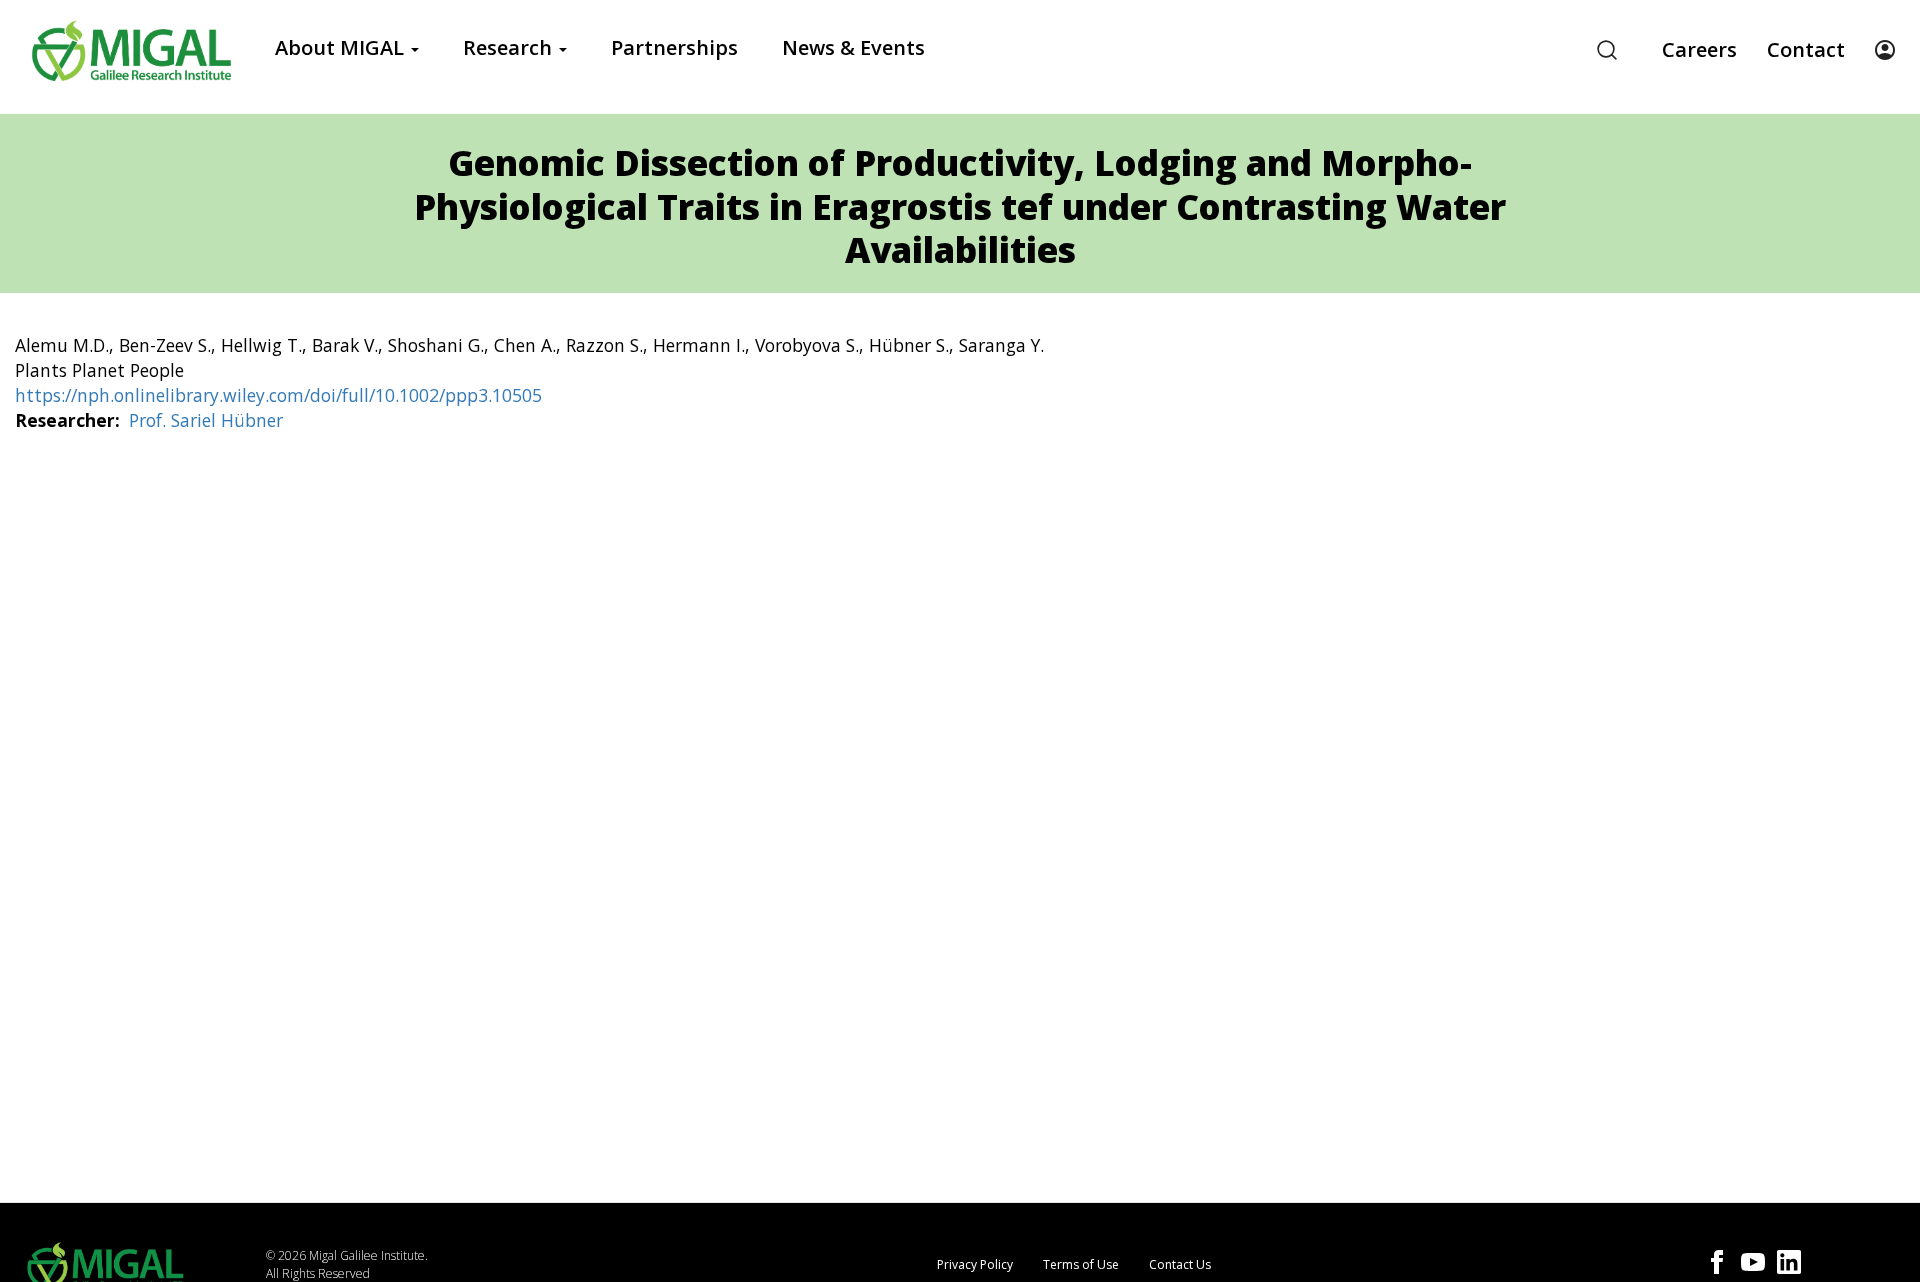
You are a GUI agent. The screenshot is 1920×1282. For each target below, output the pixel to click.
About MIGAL (342, 48)
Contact (1806, 49)
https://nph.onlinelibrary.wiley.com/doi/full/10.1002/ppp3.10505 (278, 395)
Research (510, 48)
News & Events (853, 48)
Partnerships (674, 48)
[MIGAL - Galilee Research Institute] (131, 50)
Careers (1699, 49)
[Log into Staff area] (1885, 50)
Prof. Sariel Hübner (206, 420)
